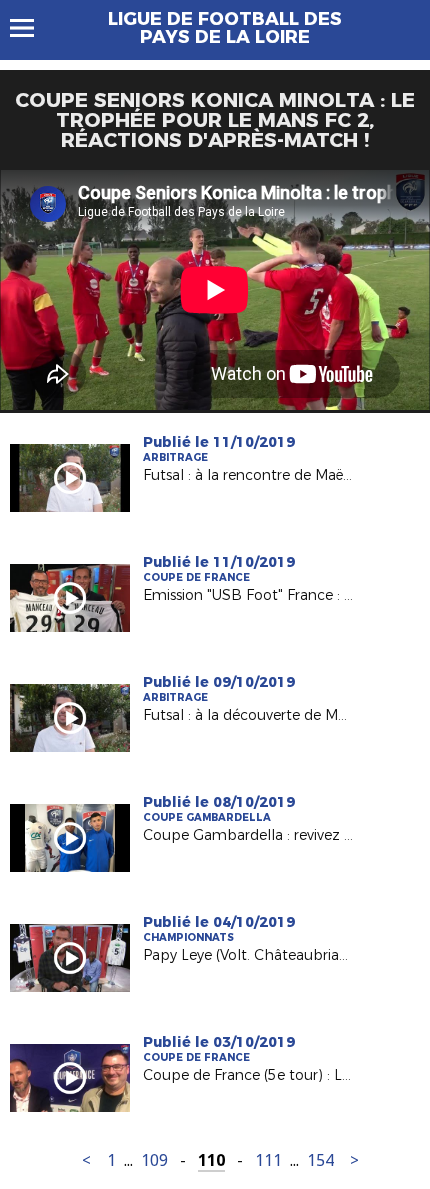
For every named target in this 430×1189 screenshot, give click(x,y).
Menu (31, 28)
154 (320, 1160)
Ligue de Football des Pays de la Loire (225, 28)
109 (154, 1160)
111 (268, 1160)
